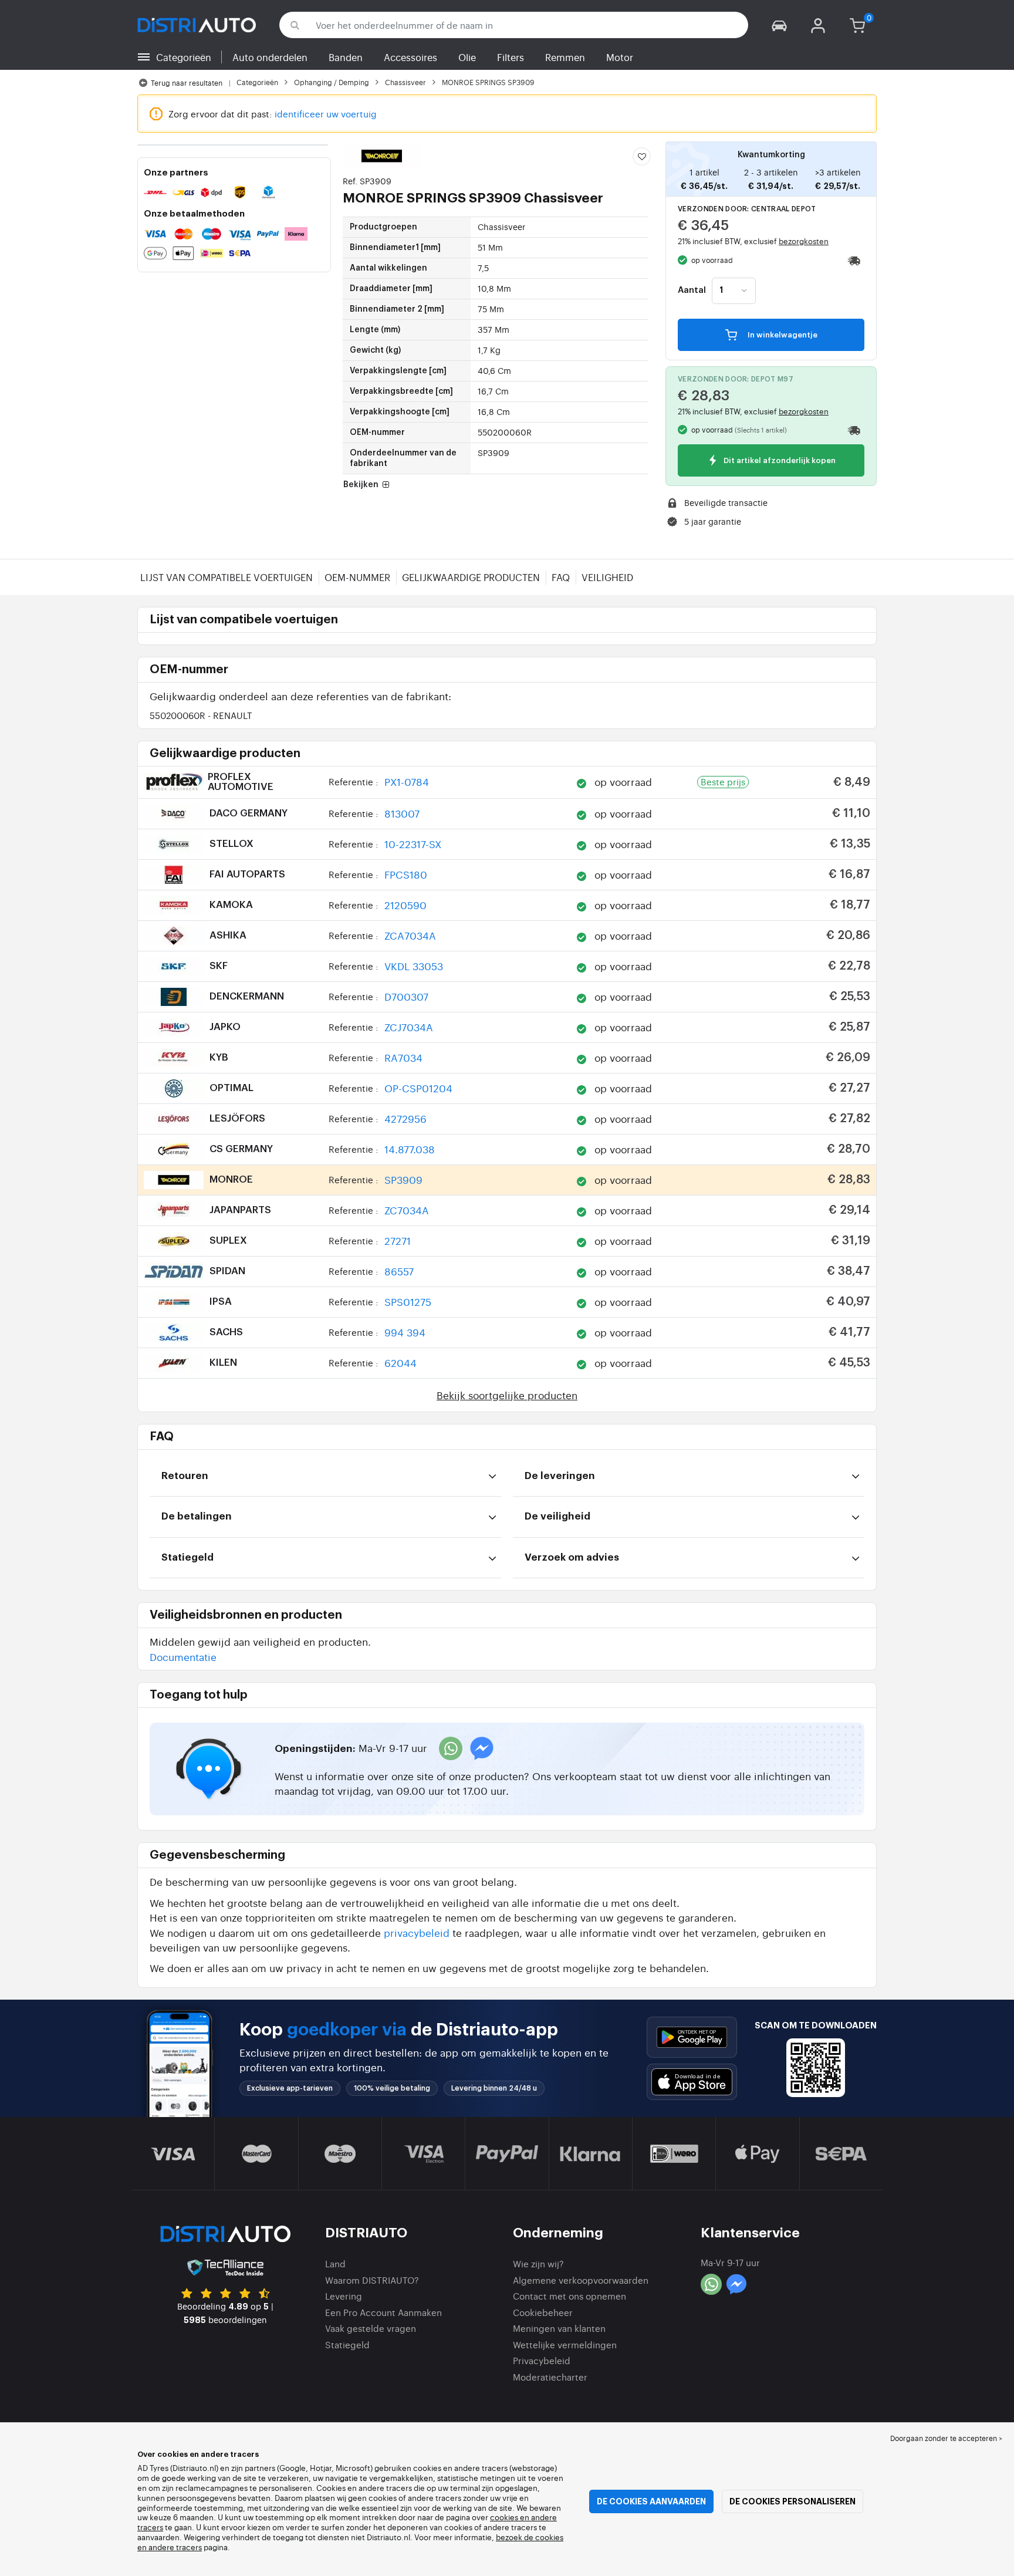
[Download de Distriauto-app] (692, 2037)
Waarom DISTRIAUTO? (372, 2280)
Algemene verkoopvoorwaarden (581, 2280)
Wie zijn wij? (538, 2263)
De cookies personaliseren (792, 2501)
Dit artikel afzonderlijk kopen (779, 461)
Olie (467, 57)
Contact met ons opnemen (569, 2296)
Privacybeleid (542, 2360)
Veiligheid (607, 577)
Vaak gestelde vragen (371, 2328)
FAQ (561, 577)
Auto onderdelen (270, 57)
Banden (346, 57)
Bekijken (362, 485)
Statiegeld (347, 2344)
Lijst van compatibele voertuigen (227, 577)
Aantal (692, 291)
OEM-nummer (357, 577)
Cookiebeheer (543, 2312)
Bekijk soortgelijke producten (507, 1395)
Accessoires (410, 57)
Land (335, 2263)
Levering (344, 2296)
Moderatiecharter (550, 2377)
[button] (779, 25)
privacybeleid (417, 1932)
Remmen (565, 57)
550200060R (201, 715)
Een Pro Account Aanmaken (383, 2312)
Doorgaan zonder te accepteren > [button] (946, 2438)
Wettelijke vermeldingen (565, 2344)
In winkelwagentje (782, 335)
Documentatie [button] (183, 1657)
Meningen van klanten (559, 2328)
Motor (620, 57)
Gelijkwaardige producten (471, 577)
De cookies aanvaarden (651, 2501)
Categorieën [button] (184, 57)
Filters (511, 57)
